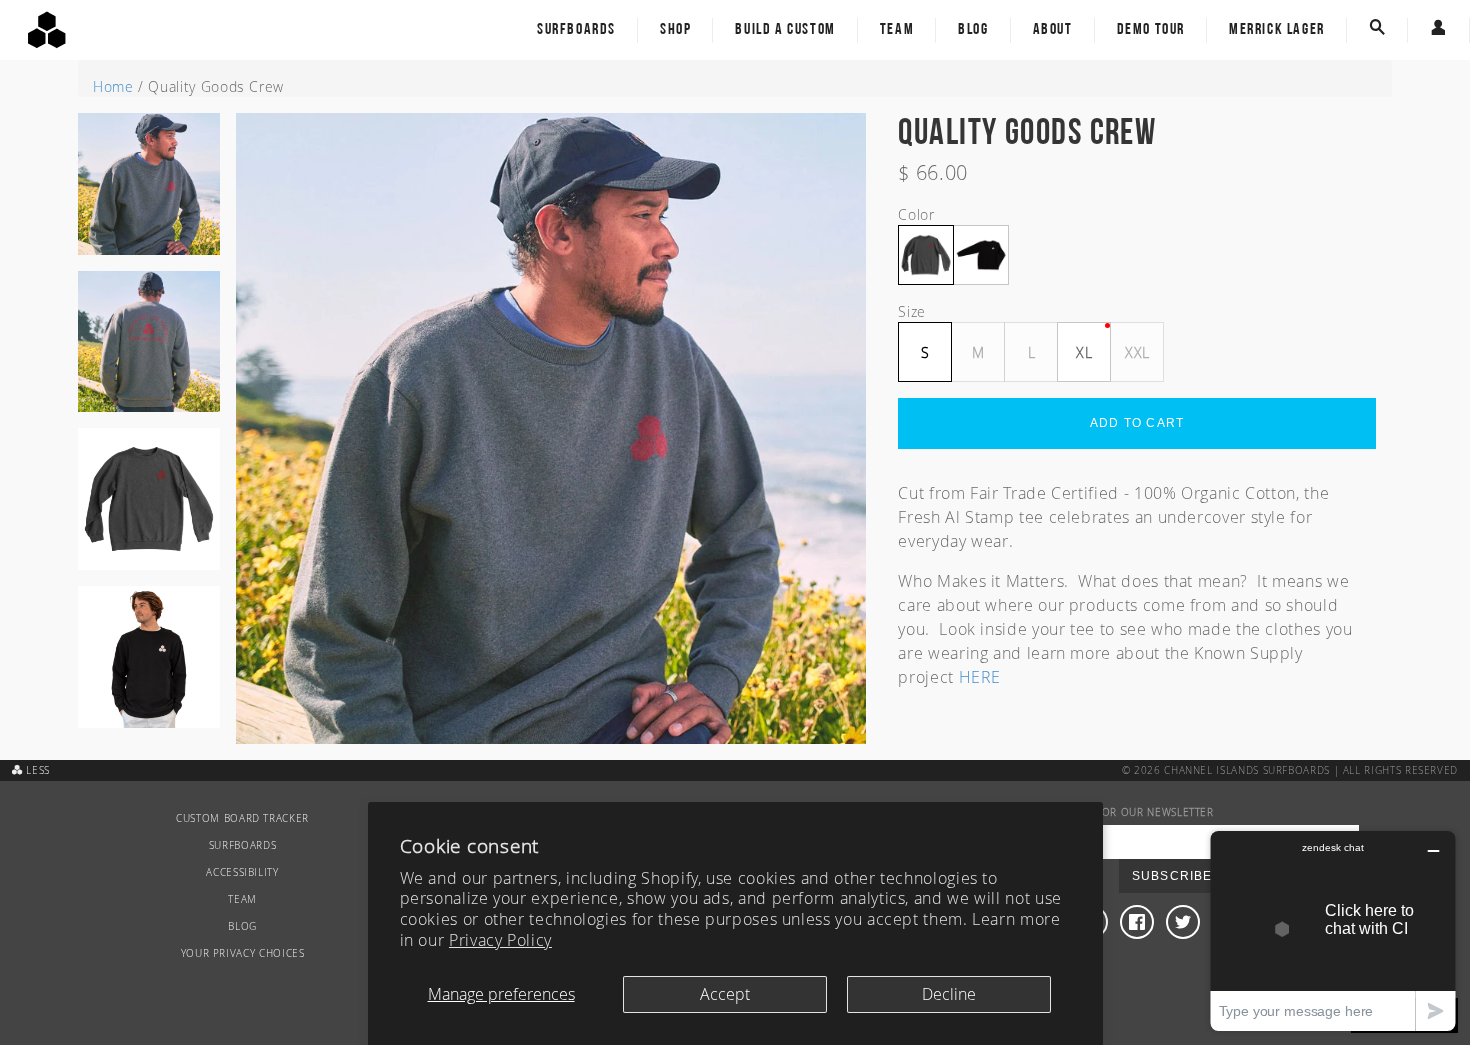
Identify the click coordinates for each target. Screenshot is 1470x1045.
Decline (949, 994)
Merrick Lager (1277, 30)
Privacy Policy (500, 940)
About (1053, 30)
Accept (725, 994)
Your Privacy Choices (243, 953)
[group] (149, 192)
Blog (973, 30)
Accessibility (242, 872)
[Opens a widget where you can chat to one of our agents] (1333, 930)
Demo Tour (1151, 30)
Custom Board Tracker (242, 818)
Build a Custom (785, 30)
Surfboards (576, 30)
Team (897, 30)
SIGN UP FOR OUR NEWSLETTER (1132, 812)
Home (113, 86)
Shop (675, 30)
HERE (980, 677)
